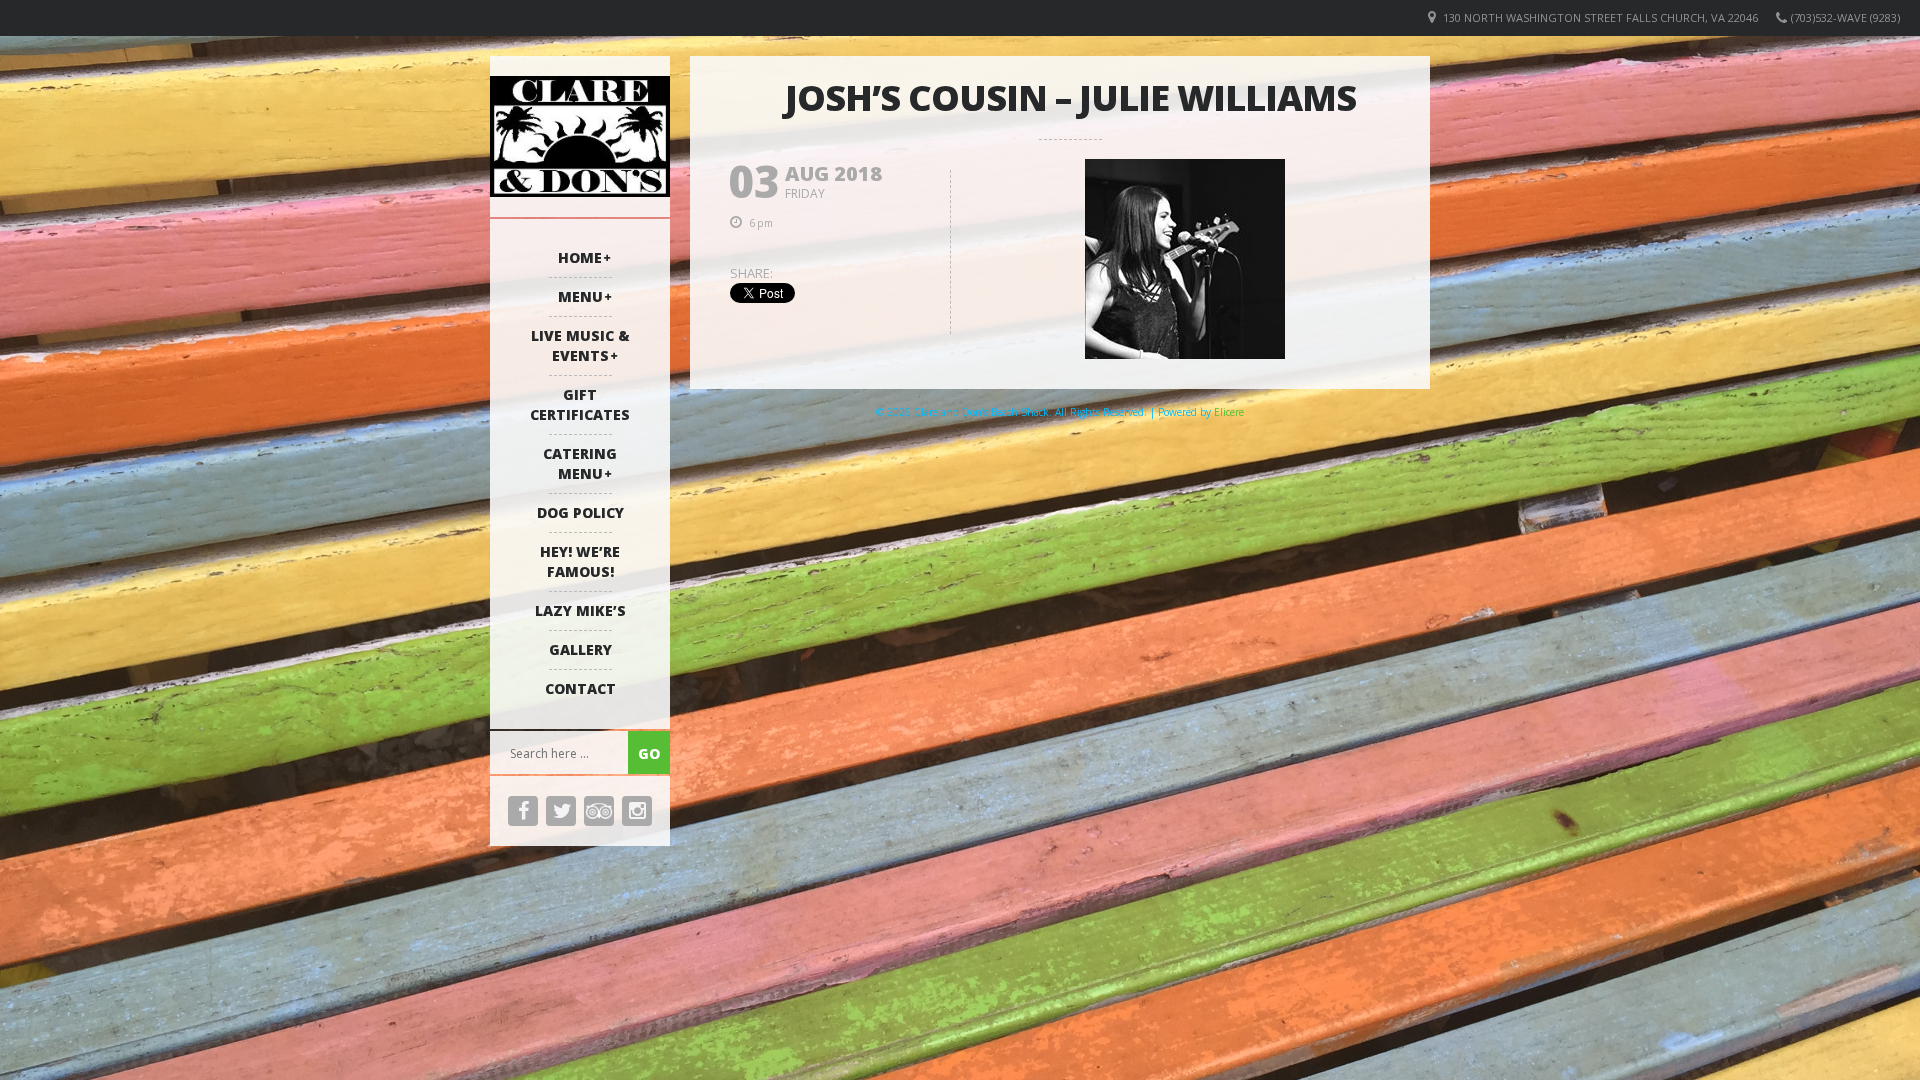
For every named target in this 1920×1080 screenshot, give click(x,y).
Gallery (580, 649)
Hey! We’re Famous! (580, 561)
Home (580, 257)
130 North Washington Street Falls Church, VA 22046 (1600, 17)
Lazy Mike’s (580, 610)
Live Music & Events (580, 345)
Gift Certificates (580, 404)
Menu (580, 296)
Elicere (1229, 412)
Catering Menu (580, 463)
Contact (580, 688)
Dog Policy (580, 512)
